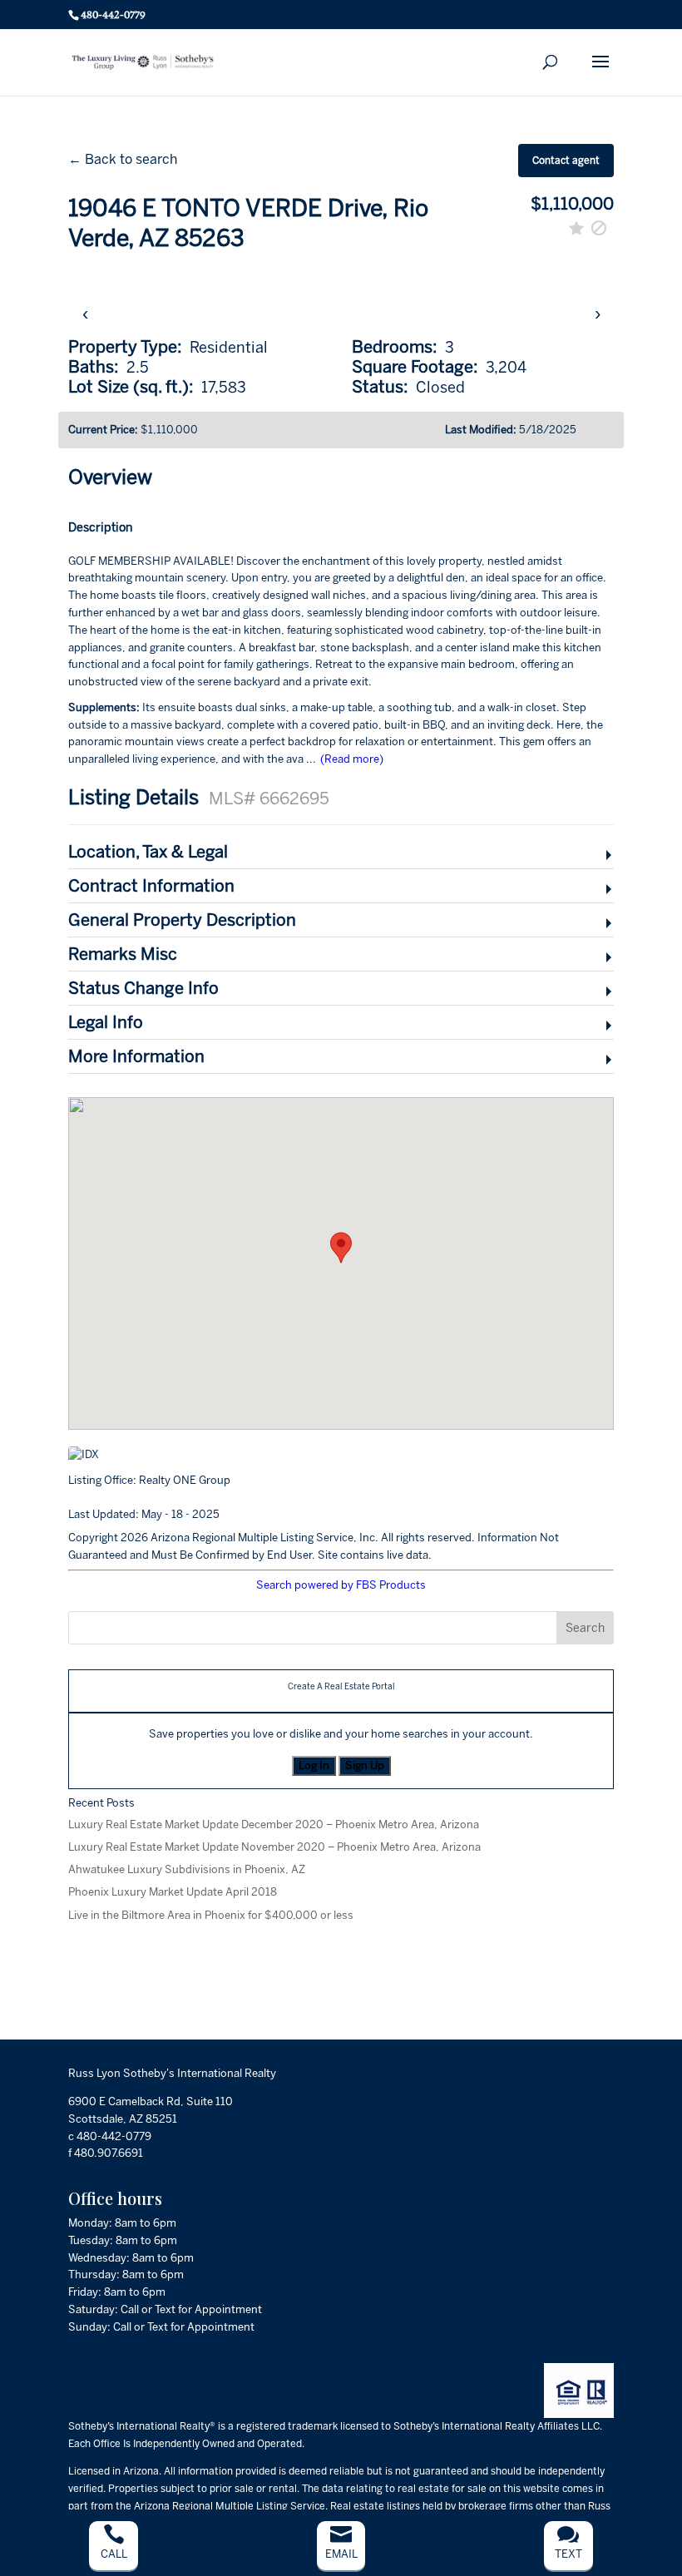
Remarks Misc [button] (123, 954)
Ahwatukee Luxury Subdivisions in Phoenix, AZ (187, 1869)
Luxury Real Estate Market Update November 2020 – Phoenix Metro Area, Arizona (274, 1847)
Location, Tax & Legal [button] (148, 852)
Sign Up (365, 1765)
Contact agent (566, 161)
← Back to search (123, 159)
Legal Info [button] (106, 1022)
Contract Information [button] (151, 886)
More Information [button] (136, 1056)
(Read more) (352, 759)
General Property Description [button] (182, 920)
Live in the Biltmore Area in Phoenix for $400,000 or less (211, 1915)
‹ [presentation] (85, 313)
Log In (314, 1765)
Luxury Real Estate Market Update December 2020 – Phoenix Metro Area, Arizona (274, 1824)
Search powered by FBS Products (341, 1585)
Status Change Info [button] (143, 988)
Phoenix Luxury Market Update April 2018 (173, 1892)
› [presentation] (598, 313)
